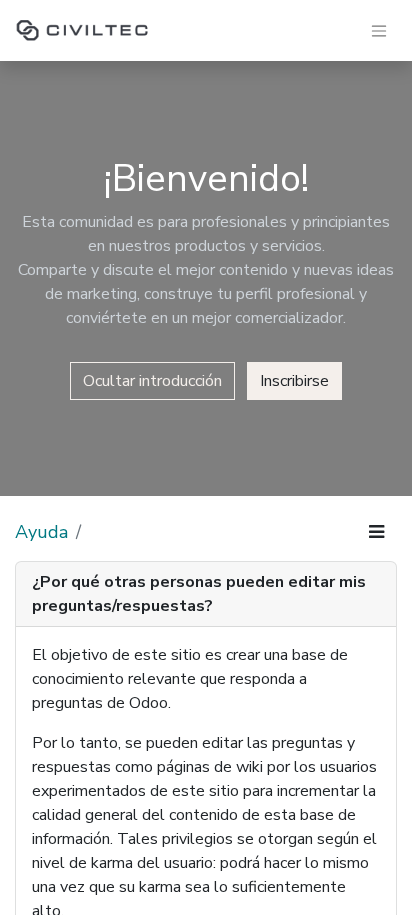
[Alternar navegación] (379, 30)
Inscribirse (294, 381)
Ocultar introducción (152, 381)
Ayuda (41, 532)
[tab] (206, 594)
